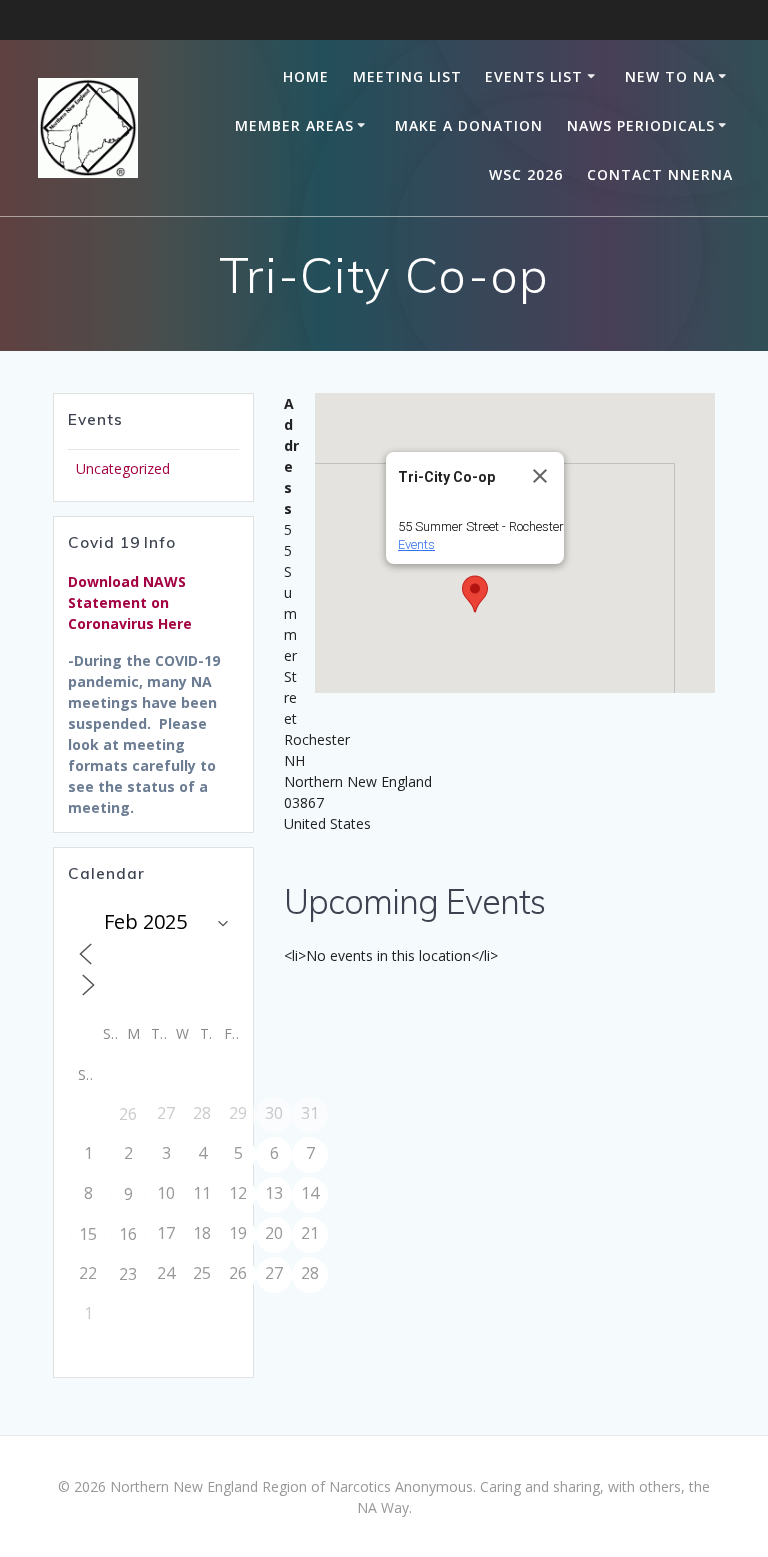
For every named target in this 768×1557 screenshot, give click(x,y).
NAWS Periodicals (641, 125)
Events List (534, 76)
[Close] (540, 476)
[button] (475, 594)
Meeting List (407, 76)
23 (128, 1274)
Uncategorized (123, 468)
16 (128, 1234)
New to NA (670, 76)
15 (88, 1234)
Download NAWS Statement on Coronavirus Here (130, 602)
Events (416, 544)
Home (306, 76)
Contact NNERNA (660, 174)
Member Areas (294, 125)
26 (128, 1114)
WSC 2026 (526, 174)
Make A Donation (469, 125)
